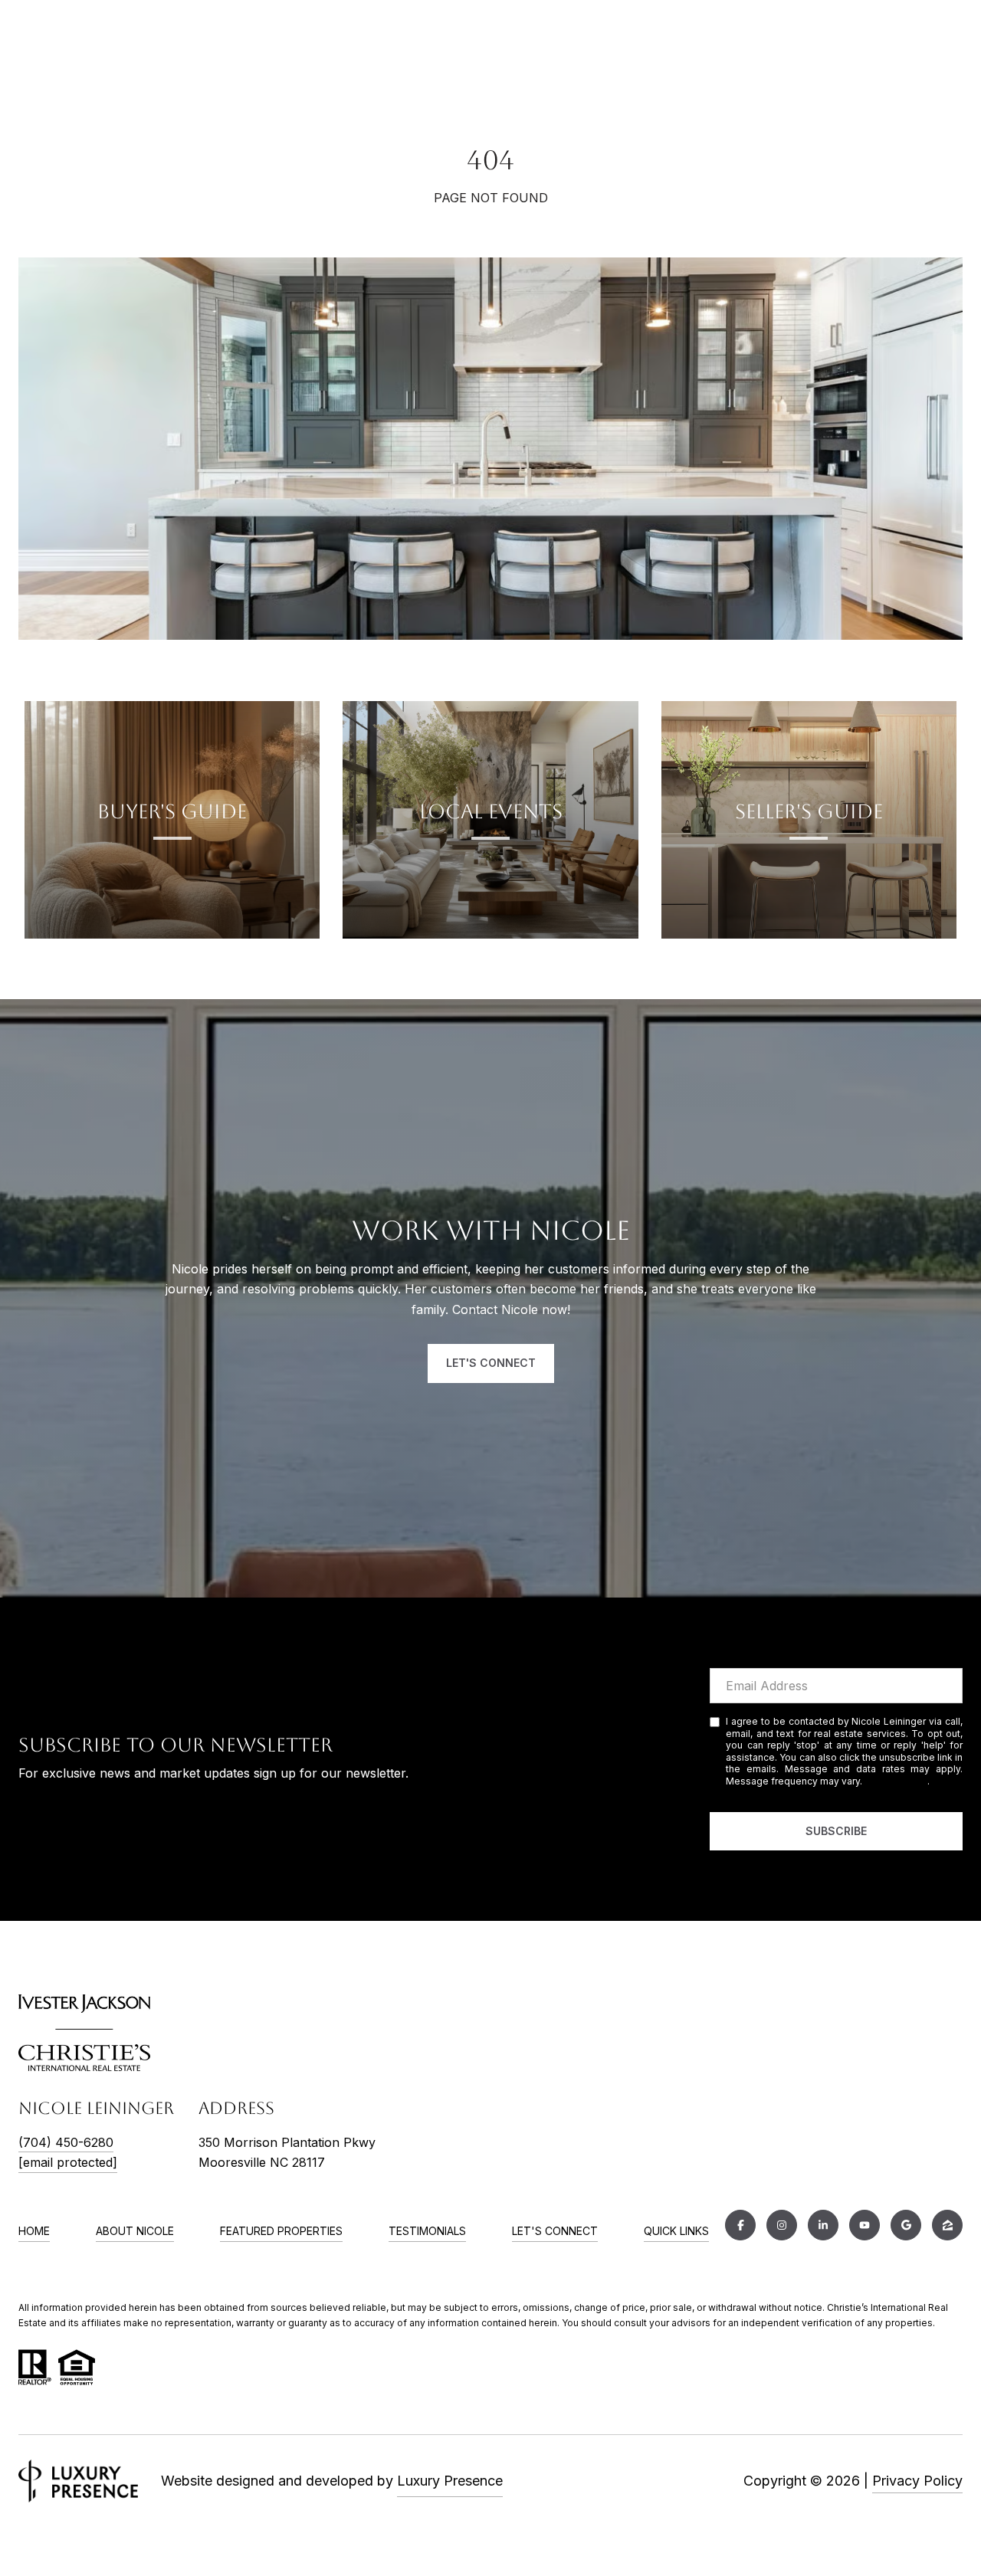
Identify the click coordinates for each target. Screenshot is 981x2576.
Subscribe (836, 1831)
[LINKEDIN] (823, 2225)
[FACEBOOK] (740, 2225)
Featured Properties (281, 2231)
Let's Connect (555, 2231)
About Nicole (135, 2231)
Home (34, 2231)
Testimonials (427, 2231)
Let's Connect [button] (491, 1363)
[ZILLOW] (947, 2225)
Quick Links (676, 2231)
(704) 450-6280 (66, 2142)
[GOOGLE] (906, 2225)
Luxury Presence (450, 2481)
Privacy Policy (896, 1781)
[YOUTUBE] (865, 2225)
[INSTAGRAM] (782, 2225)
